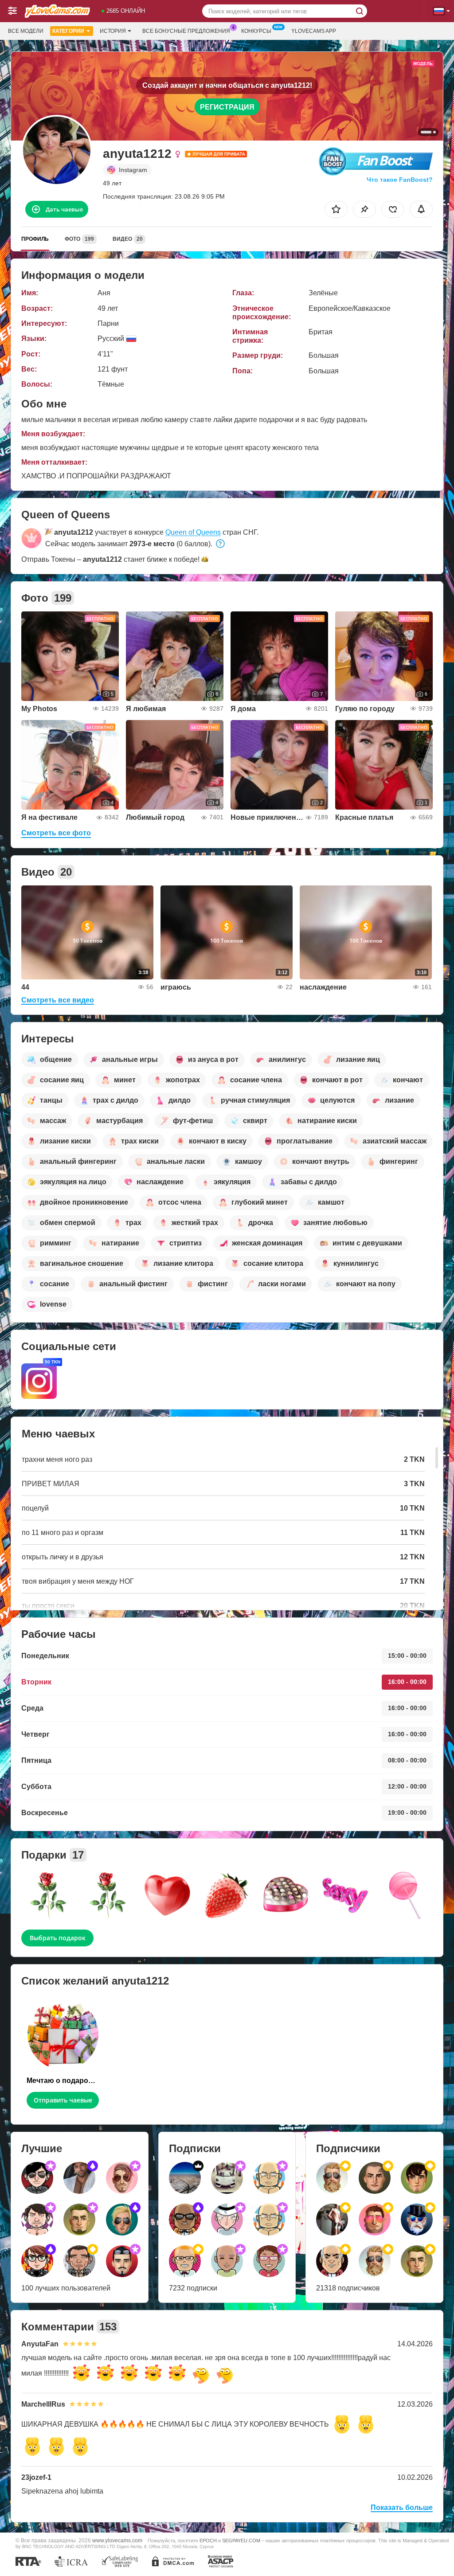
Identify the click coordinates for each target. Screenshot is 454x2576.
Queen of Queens (193, 532)
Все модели (26, 31)
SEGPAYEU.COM (241, 2541)
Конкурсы (256, 31)
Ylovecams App (314, 31)
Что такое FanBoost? (400, 180)
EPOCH (208, 2541)
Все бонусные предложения (186, 31)
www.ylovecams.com (117, 2540)
